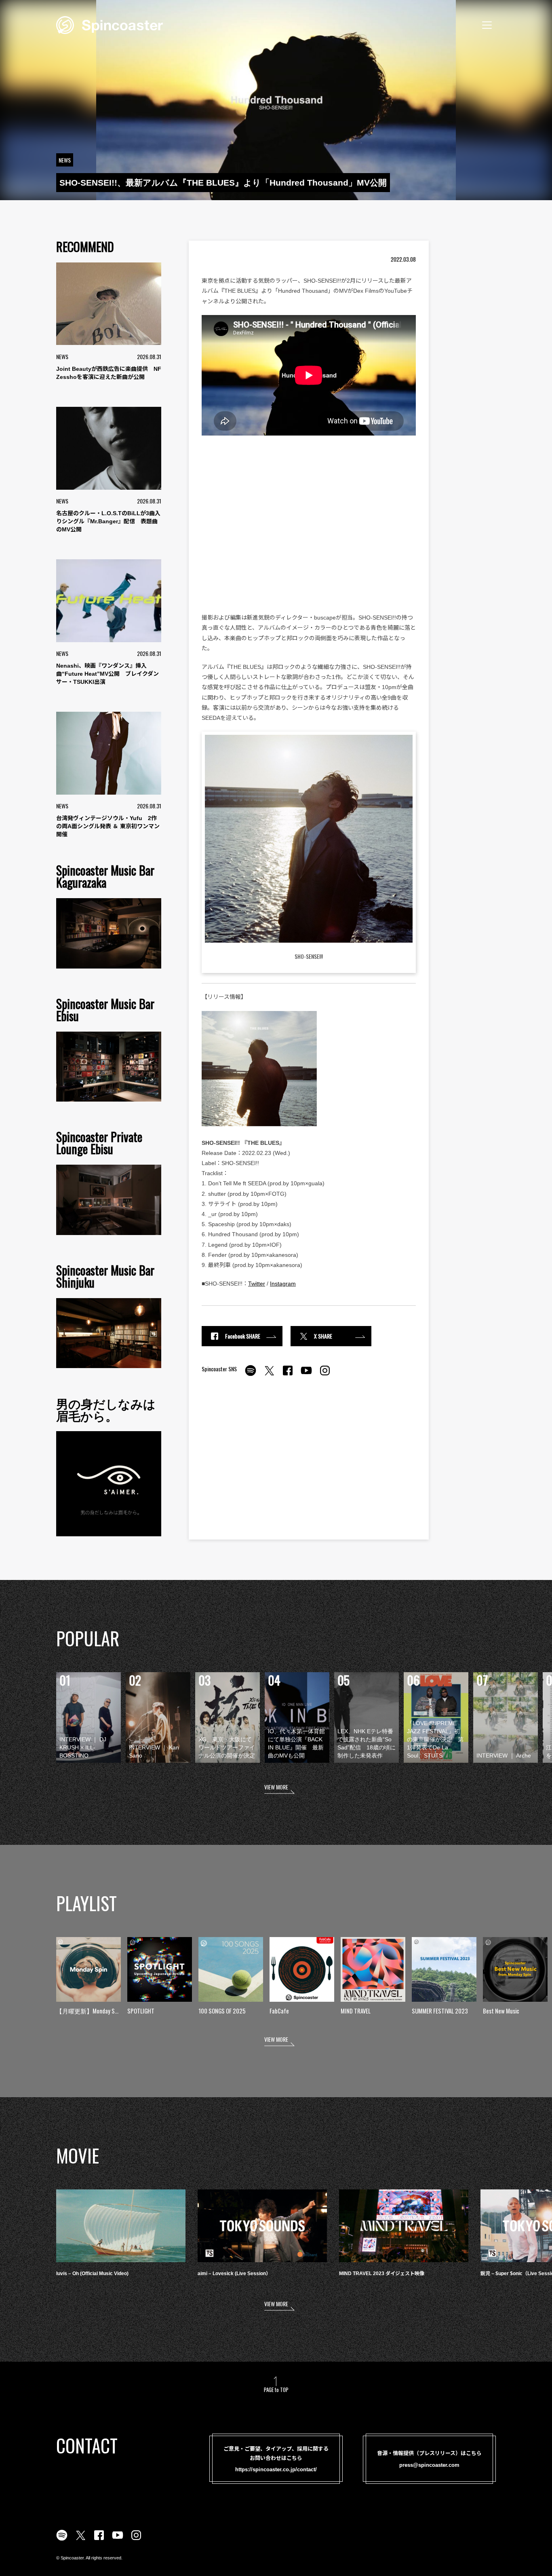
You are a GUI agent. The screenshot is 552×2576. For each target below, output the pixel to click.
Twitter (257, 1284)
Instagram (283, 1284)
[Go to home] (110, 24)
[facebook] (288, 1375)
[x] (269, 1375)
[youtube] (306, 1375)
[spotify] (251, 1375)
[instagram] (325, 1375)
